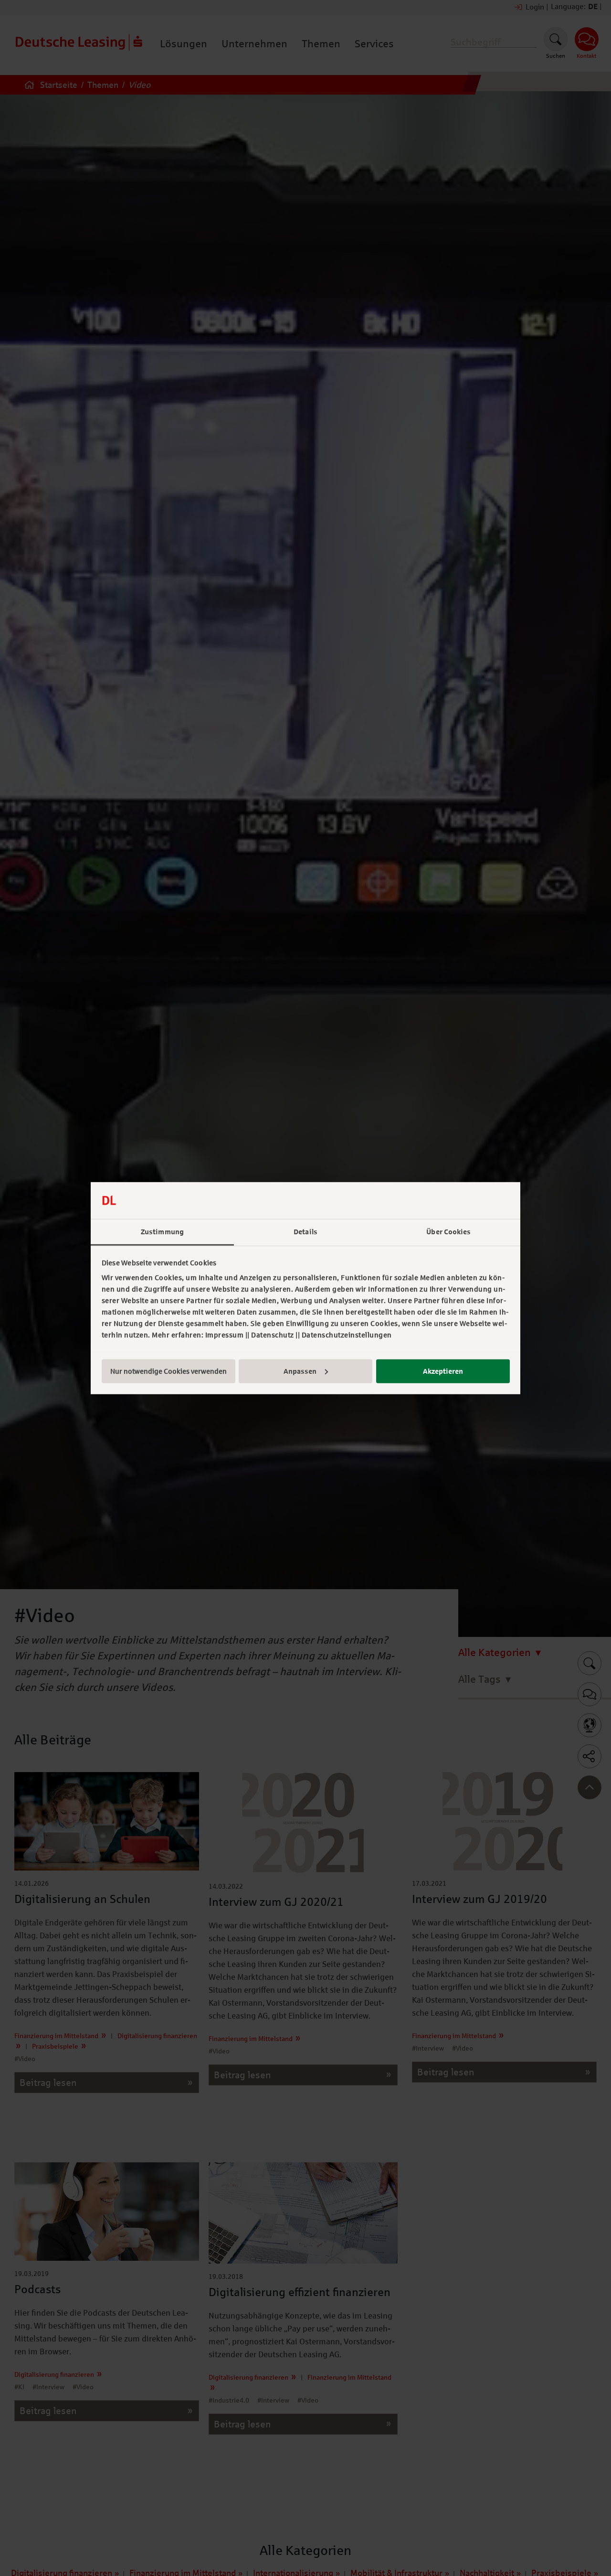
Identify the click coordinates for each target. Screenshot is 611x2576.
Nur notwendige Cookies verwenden (169, 1371)
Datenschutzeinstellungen (347, 1335)
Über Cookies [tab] (448, 1231)
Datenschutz (273, 1335)
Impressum (225, 1335)
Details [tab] (305, 1231)
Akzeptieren (443, 1371)
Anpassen (300, 1371)
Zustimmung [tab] (162, 1231)
